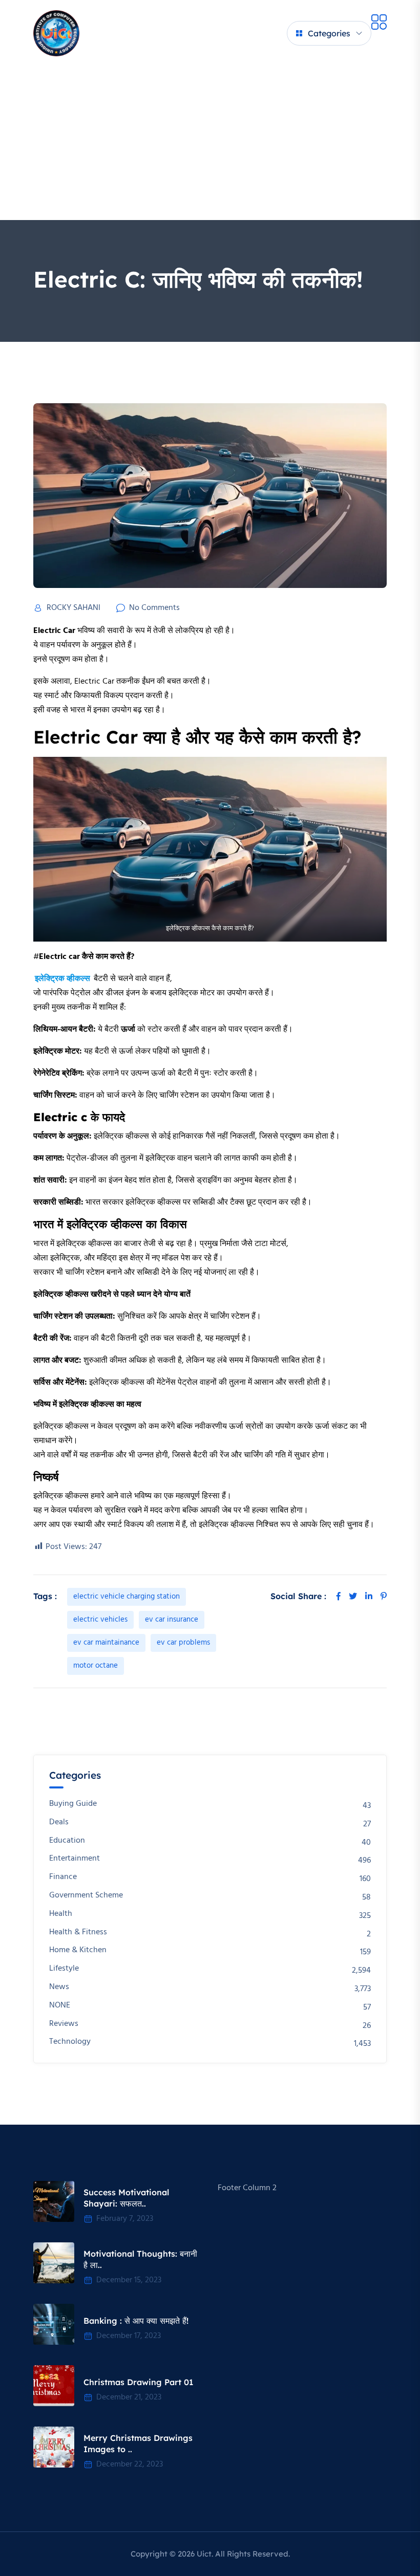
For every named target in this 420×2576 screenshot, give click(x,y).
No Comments (154, 608)
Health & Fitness (78, 1933)
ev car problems (183, 1643)
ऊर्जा (129, 1030)
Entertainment (75, 1859)
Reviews (64, 2024)
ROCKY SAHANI (73, 608)
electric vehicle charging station (127, 1597)
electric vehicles (100, 1620)
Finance (63, 1877)
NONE (60, 2006)
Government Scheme (86, 1896)
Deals (59, 1822)
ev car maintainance (106, 1643)
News (59, 1987)
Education (67, 1841)
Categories (329, 33)
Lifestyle (64, 1969)
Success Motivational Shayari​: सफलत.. (126, 2198)
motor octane (96, 1666)
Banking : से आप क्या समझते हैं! (136, 2321)
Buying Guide (73, 1804)
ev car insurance (172, 1620)
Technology (70, 2042)
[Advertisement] (210, 143)
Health (61, 1914)
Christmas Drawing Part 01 (138, 2382)
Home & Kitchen (78, 1950)
